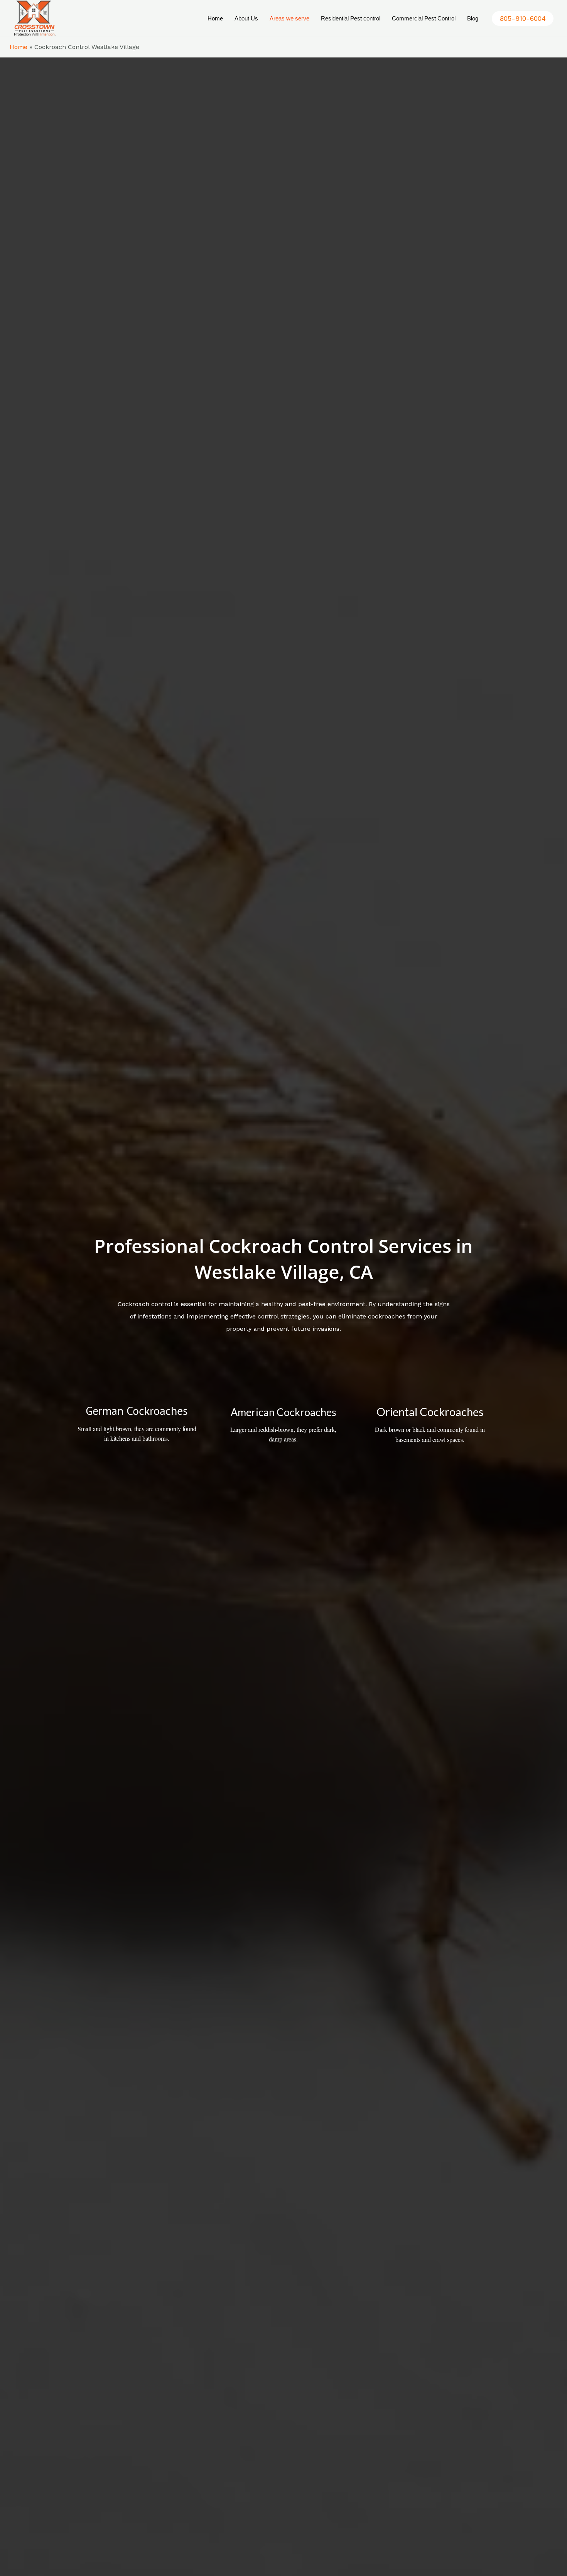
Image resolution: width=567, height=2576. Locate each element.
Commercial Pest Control (424, 18)
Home (215, 18)
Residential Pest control (351, 18)
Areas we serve (289, 18)
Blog (473, 18)
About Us (246, 18)
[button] (523, 19)
